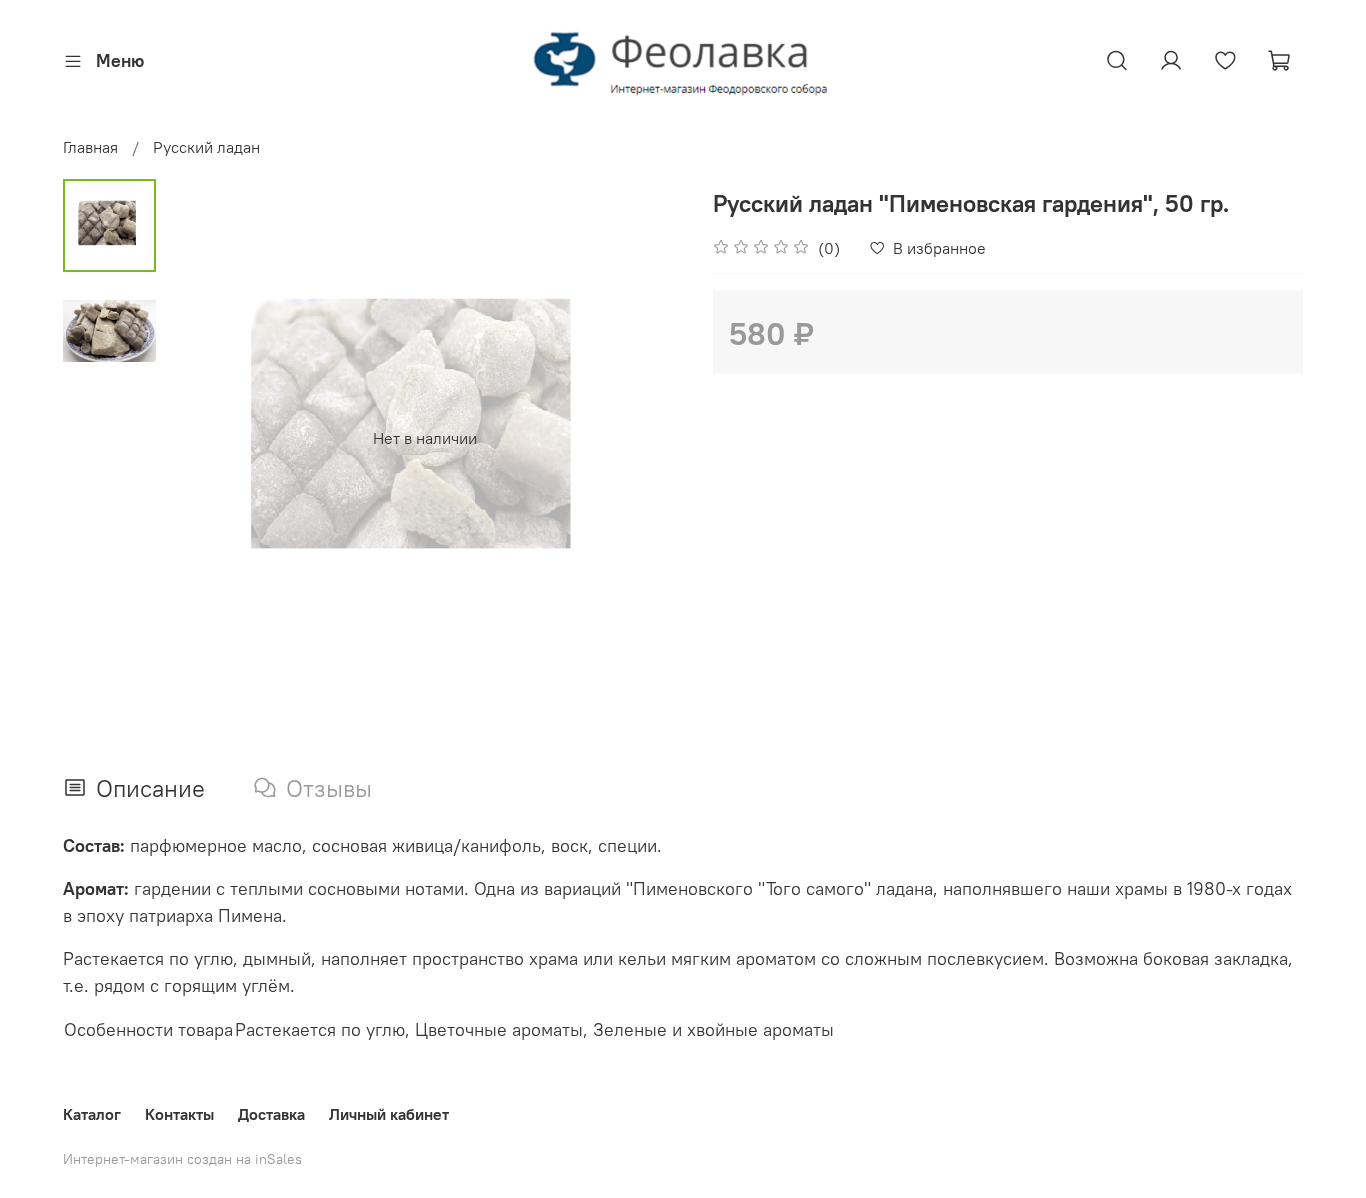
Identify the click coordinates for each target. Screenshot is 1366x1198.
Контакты (179, 1114)
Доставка (271, 1114)
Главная (90, 147)
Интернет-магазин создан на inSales (182, 1159)
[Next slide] (643, 438)
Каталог (92, 1114)
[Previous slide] (206, 438)
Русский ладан (206, 147)
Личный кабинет (389, 1114)
